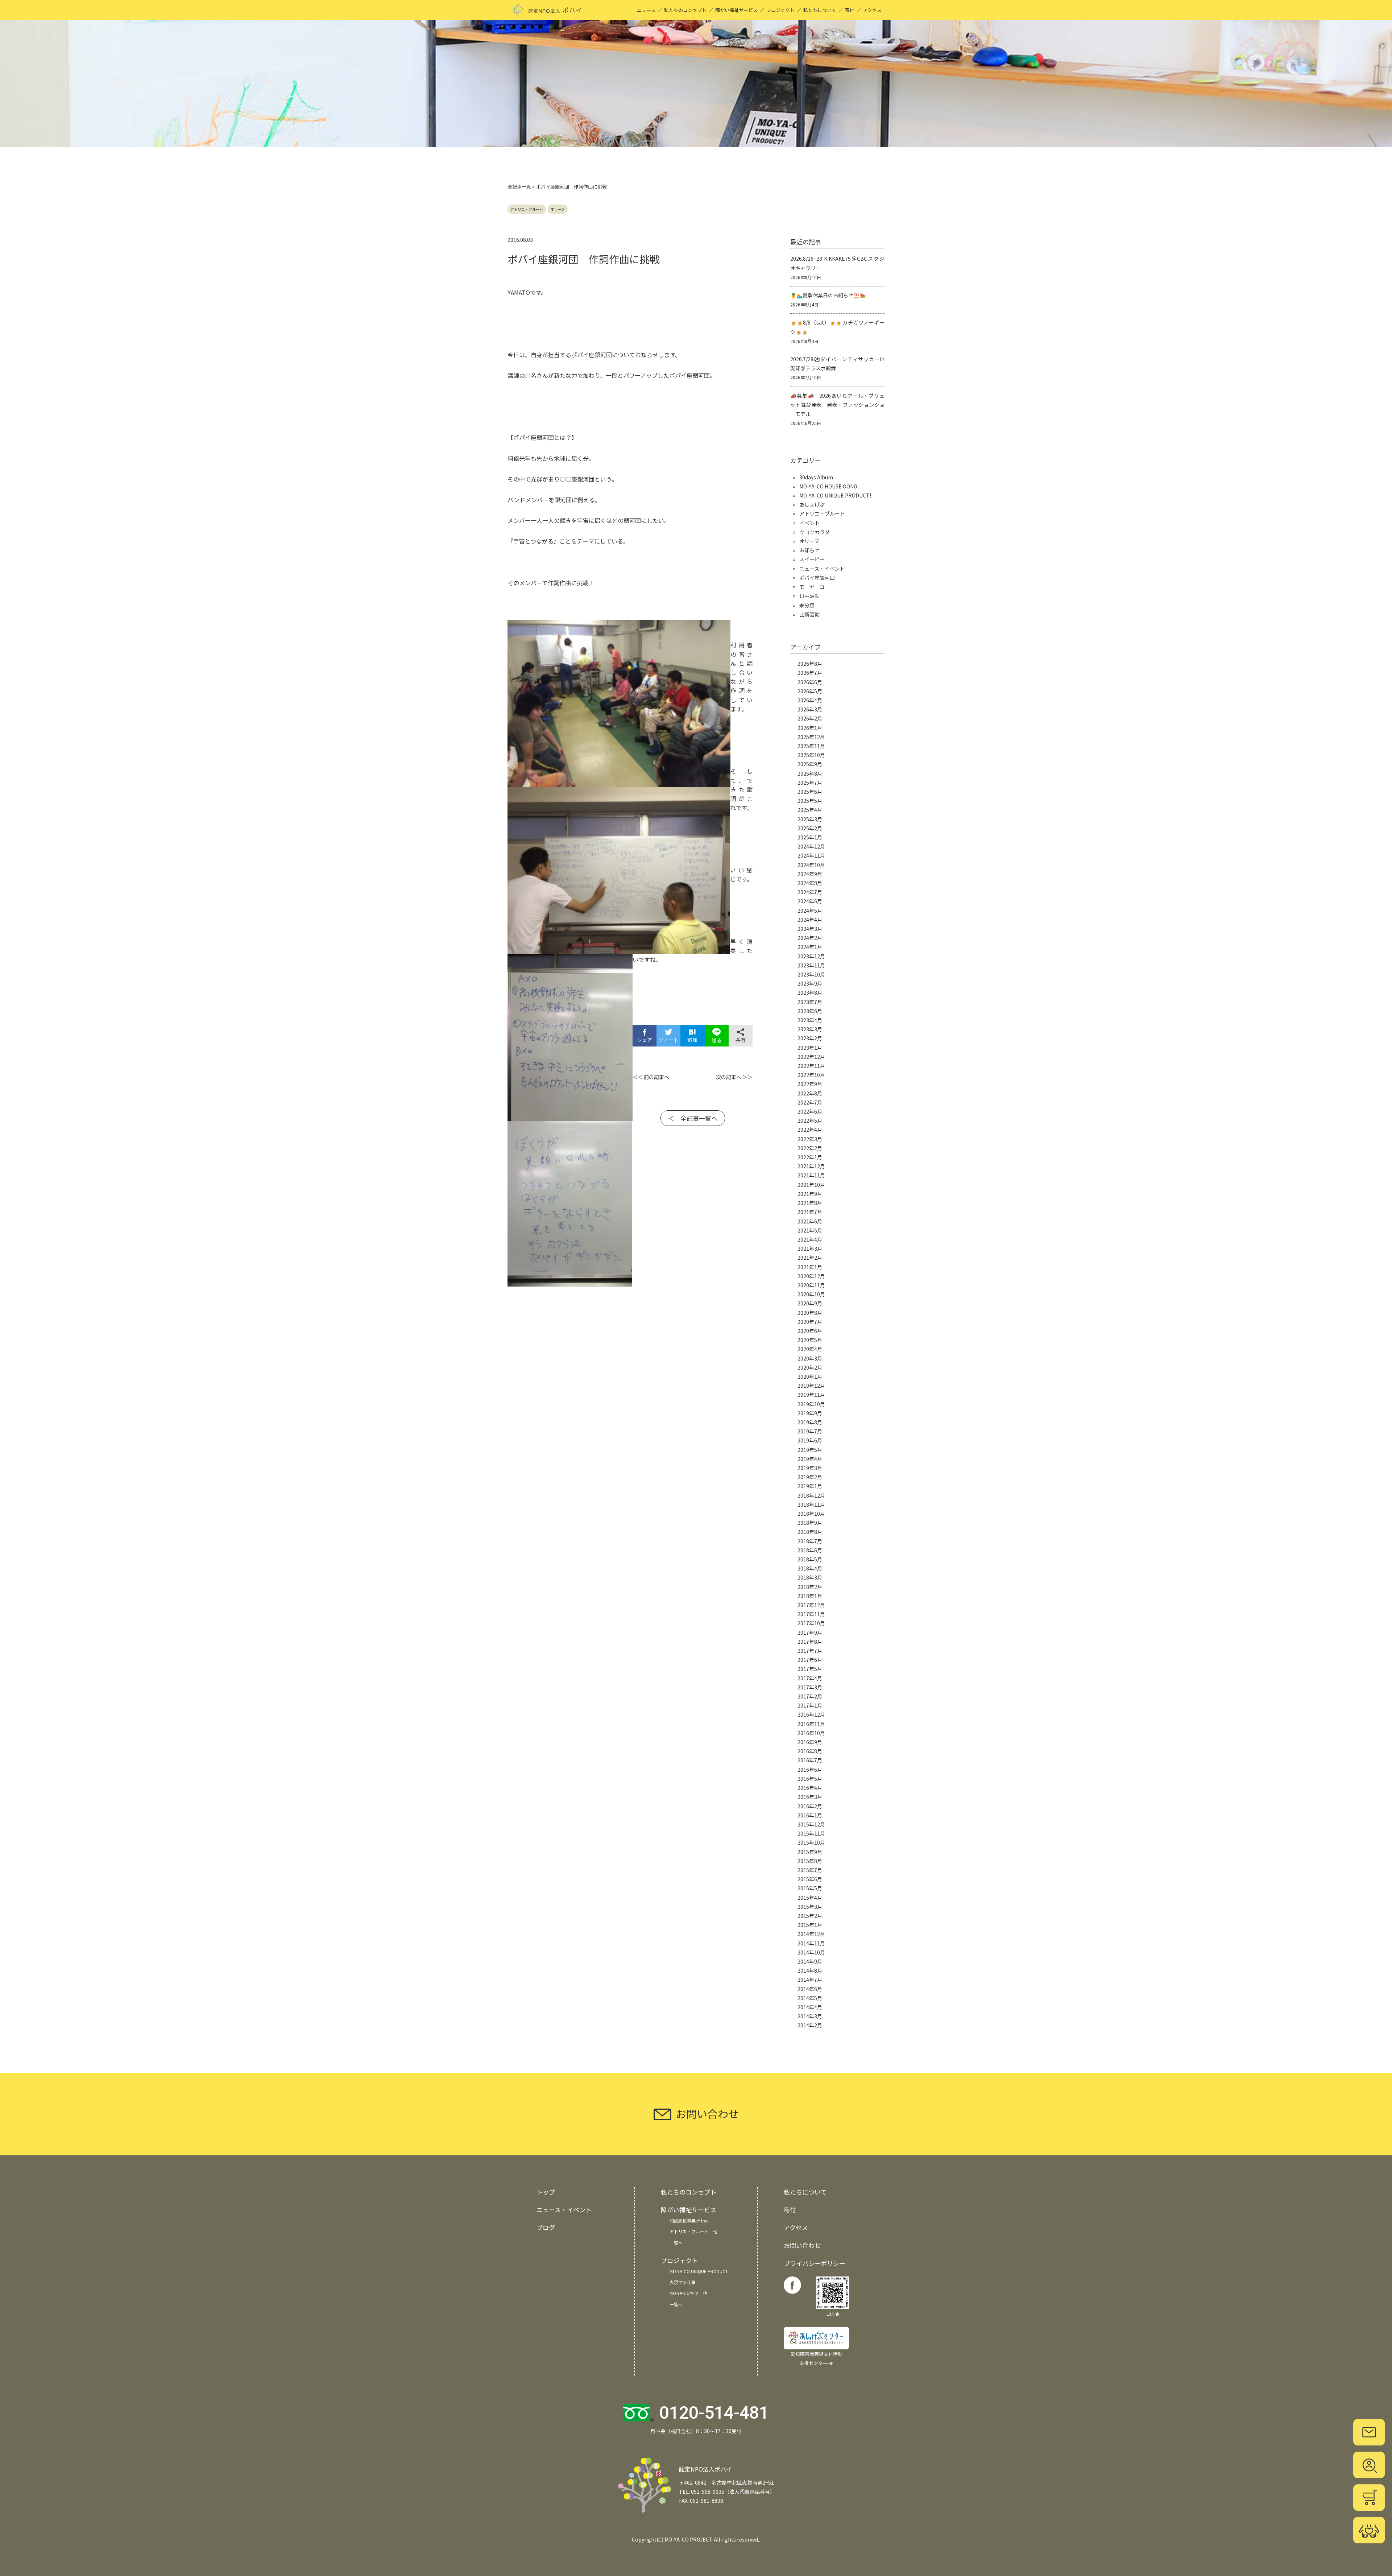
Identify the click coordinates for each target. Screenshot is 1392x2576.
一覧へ (676, 2243)
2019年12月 (811, 1386)
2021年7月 (810, 1212)
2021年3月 (810, 1248)
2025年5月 (810, 801)
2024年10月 (811, 865)
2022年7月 (810, 1102)
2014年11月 (811, 1943)
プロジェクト (780, 10)
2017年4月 (810, 1678)
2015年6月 (810, 1879)
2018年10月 (811, 1514)
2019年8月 (810, 1422)
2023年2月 (810, 1038)
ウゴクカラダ (815, 532)
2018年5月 (810, 1559)
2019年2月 (810, 1477)
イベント (809, 523)
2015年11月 (811, 1833)
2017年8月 (810, 1642)
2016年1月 (810, 1815)
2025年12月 (811, 737)
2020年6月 (810, 1331)
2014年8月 (810, 1970)
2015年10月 (811, 1842)
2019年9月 (810, 1413)
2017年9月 (810, 1632)
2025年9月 (810, 764)
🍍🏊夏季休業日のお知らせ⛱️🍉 (828, 295)
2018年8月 (810, 1532)
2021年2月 (810, 1258)
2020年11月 (811, 1285)
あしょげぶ (812, 504)
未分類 (807, 605)
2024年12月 (811, 846)
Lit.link (833, 2314)
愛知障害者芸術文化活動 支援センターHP (817, 2358)
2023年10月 (811, 974)
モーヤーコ (812, 587)
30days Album (816, 477)
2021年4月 (810, 1239)
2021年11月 (811, 1175)
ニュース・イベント (822, 569)
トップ (546, 2192)
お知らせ (809, 550)
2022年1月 (810, 1157)
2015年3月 (810, 1907)
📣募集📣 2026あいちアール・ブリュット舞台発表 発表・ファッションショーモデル (837, 405)
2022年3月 (810, 1139)
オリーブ (558, 209)
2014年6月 (810, 1989)
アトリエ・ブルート (527, 209)
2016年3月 (810, 1797)
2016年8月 (810, 1751)
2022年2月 (810, 1148)
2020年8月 (810, 1313)
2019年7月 (810, 1431)
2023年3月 (810, 1029)
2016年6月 (810, 1770)
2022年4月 (810, 1130)
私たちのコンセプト (685, 10)
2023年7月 (810, 1002)
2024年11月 (811, 855)
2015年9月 (810, 1852)
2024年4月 (810, 920)
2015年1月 (810, 1925)
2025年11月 (811, 746)
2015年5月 (810, 1888)
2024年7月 (810, 892)
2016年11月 (811, 1724)
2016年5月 (810, 1779)
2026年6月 (810, 682)
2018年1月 (810, 1596)
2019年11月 (811, 1395)
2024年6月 (810, 901)
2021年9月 (810, 1194)
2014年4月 (810, 2007)
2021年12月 (811, 1166)
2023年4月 (810, 1020)
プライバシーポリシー (815, 2263)
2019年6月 (810, 1440)
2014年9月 (810, 1961)
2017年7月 (810, 1651)
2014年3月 (810, 2016)
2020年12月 (811, 1276)
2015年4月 (810, 1898)
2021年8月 (810, 1203)
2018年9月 (810, 1523)
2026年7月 (810, 673)
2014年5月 (810, 1998)
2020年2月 (810, 1367)
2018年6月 (810, 1550)
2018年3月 (810, 1577)
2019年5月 (810, 1450)
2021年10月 (811, 1185)
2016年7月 (810, 1760)
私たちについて (820, 10)
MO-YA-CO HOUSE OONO (828, 486)
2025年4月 (810, 810)
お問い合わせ (802, 2245)
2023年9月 (810, 983)
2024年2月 (810, 938)
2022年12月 (811, 1057)
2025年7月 (810, 783)
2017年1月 (810, 1705)
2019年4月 (810, 1459)
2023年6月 (810, 1011)
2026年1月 (810, 728)
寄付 (850, 10)
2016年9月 (810, 1742)
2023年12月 (811, 956)
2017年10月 (811, 1623)
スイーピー (812, 559)
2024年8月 (810, 883)
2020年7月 (810, 1322)
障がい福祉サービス (736, 10)
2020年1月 (810, 1376)
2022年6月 (810, 1111)
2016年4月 (810, 1788)
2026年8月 (810, 664)
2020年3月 (810, 1358)
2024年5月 (810, 911)
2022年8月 (810, 1093)
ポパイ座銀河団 (817, 578)
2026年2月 (810, 718)
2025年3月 (810, 819)
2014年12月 (811, 1934)
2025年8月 (810, 773)
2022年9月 (810, 1084)
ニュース (646, 10)
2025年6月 (810, 792)
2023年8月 (810, 992)
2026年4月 (810, 700)
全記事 (515, 187)
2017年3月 (810, 1687)
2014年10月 (811, 1952)
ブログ (546, 2227)
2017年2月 (810, 1696)
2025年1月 (810, 837)
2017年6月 (810, 1660)
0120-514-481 (714, 2413)
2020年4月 (810, 1349)
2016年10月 (811, 1733)
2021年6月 (810, 1221)
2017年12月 (811, 1605)
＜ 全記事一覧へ (693, 1118)
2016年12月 (811, 1714)
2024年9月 (810, 874)
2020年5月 (810, 1340)
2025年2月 (810, 828)
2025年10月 (811, 755)
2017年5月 (810, 1669)
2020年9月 (810, 1303)
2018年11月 (811, 1504)
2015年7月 (810, 1870)
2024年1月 (810, 947)
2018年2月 (810, 1587)
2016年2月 (810, 1806)
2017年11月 (811, 1614)
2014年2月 (810, 2025)
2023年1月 (810, 1048)
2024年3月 (810, 929)
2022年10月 (811, 1075)
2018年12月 (811, 1495)
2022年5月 (810, 1120)
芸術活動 (809, 614)
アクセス (872, 10)
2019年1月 (810, 1486)
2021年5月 (810, 1230)
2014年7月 (810, 1980)
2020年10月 (811, 1294)
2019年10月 (811, 1404)
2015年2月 (810, 1916)
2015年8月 (810, 1861)
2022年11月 (811, 1066)
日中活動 (809, 596)
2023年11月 (811, 965)
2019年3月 (810, 1468)
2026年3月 (810, 709)
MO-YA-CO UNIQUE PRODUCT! (835, 495)
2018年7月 (810, 1541)
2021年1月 (810, 1267)
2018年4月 (810, 1568)
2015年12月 (811, 1824)
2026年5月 (810, 691)
